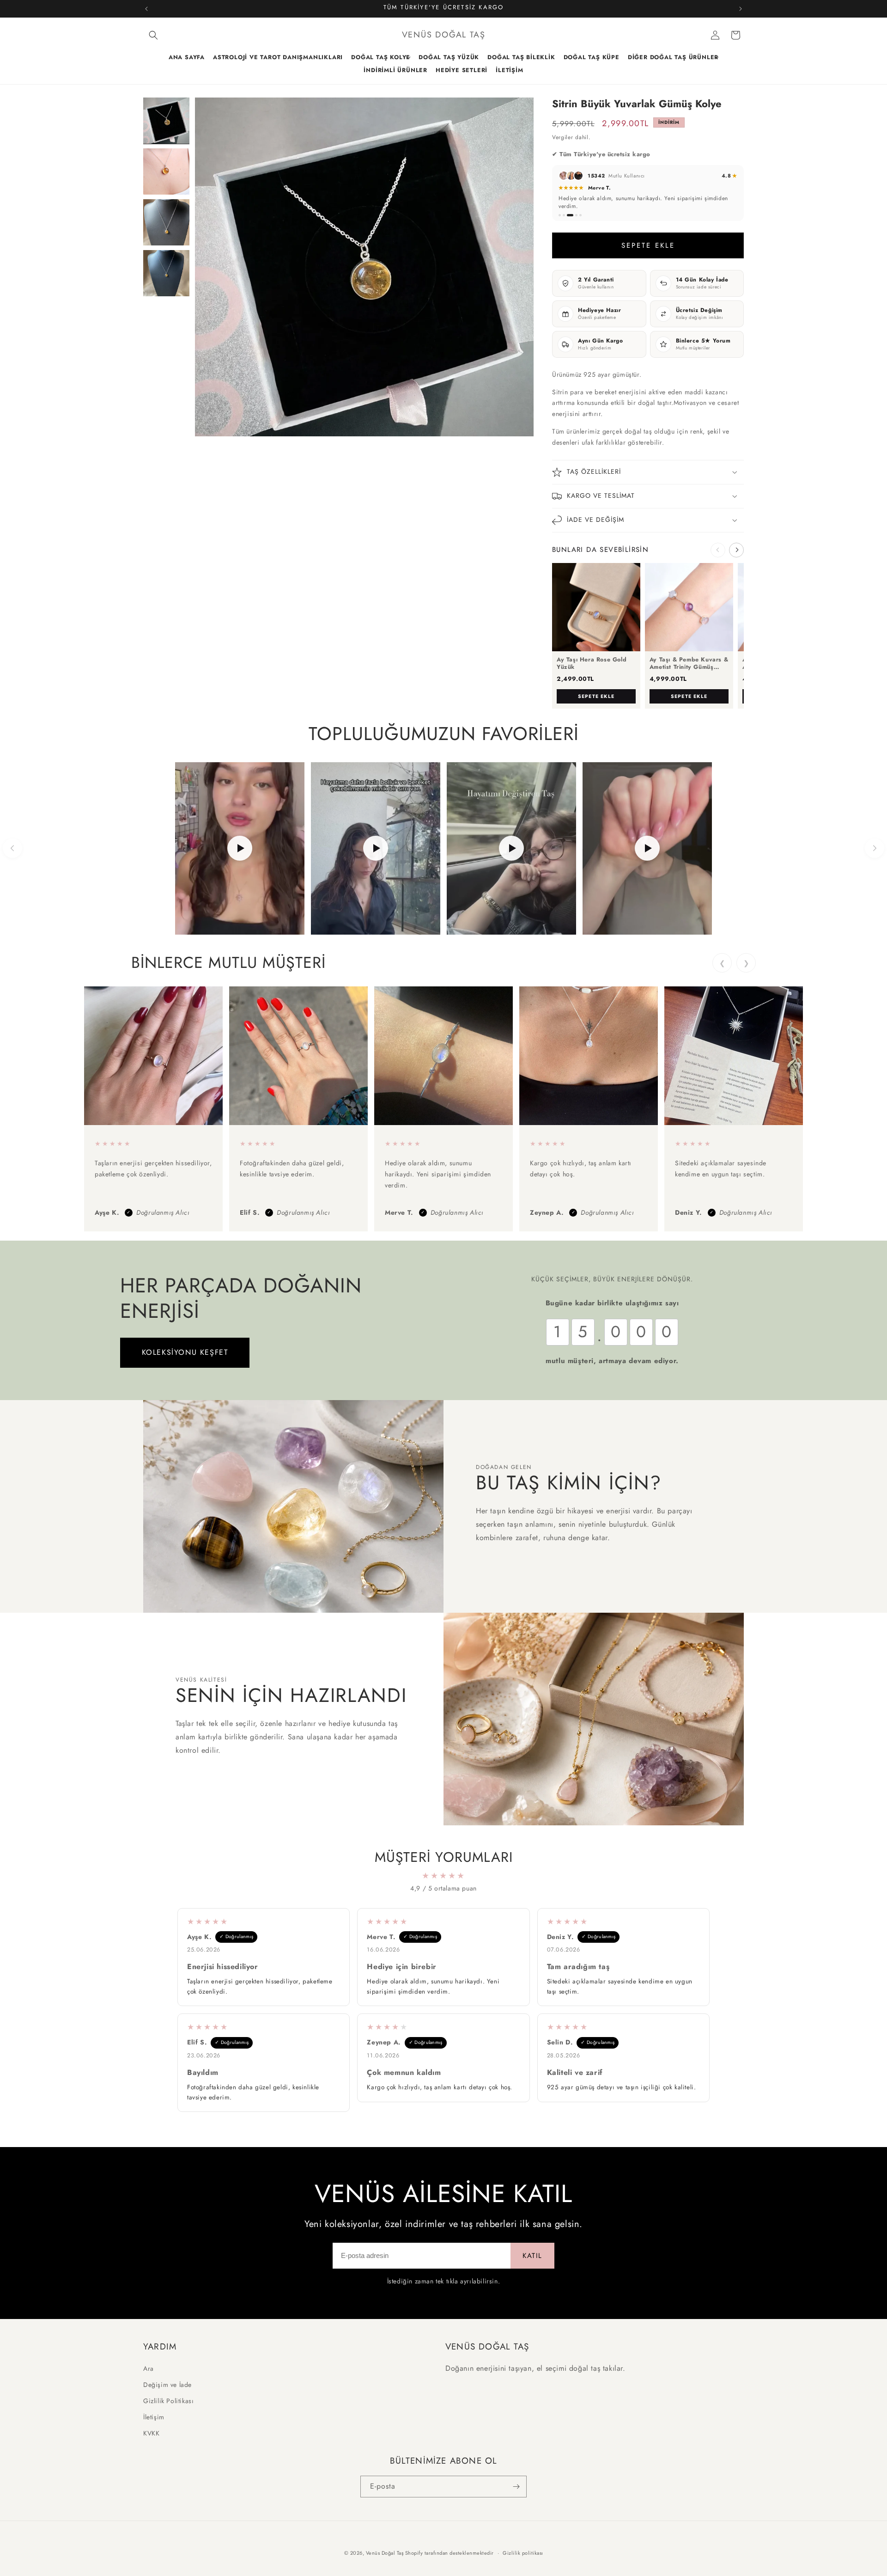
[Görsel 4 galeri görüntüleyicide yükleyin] (166, 273)
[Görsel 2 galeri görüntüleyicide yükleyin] (166, 171)
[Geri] (12, 848)
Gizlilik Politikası (168, 2401)
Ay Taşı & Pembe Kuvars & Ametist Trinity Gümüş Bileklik (689, 664)
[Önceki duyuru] (146, 9)
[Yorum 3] (570, 215)
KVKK (151, 2433)
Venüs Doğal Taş (385, 2553)
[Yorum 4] (576, 215)
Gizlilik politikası (523, 2553)
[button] (153, 35)
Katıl (532, 2256)
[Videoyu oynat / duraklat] (240, 848)
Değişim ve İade (167, 2384)
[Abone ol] (516, 2487)
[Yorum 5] (580, 215)
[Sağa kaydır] (736, 550)
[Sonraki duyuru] (741, 9)
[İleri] (875, 848)
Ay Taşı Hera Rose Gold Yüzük (592, 664)
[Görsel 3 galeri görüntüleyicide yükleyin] (166, 222)
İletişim (154, 2417)
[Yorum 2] (564, 215)
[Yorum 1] (560, 215)
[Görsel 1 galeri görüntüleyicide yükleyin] (166, 121)
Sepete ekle (596, 696)
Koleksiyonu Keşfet (185, 1352)
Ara (149, 2368)
